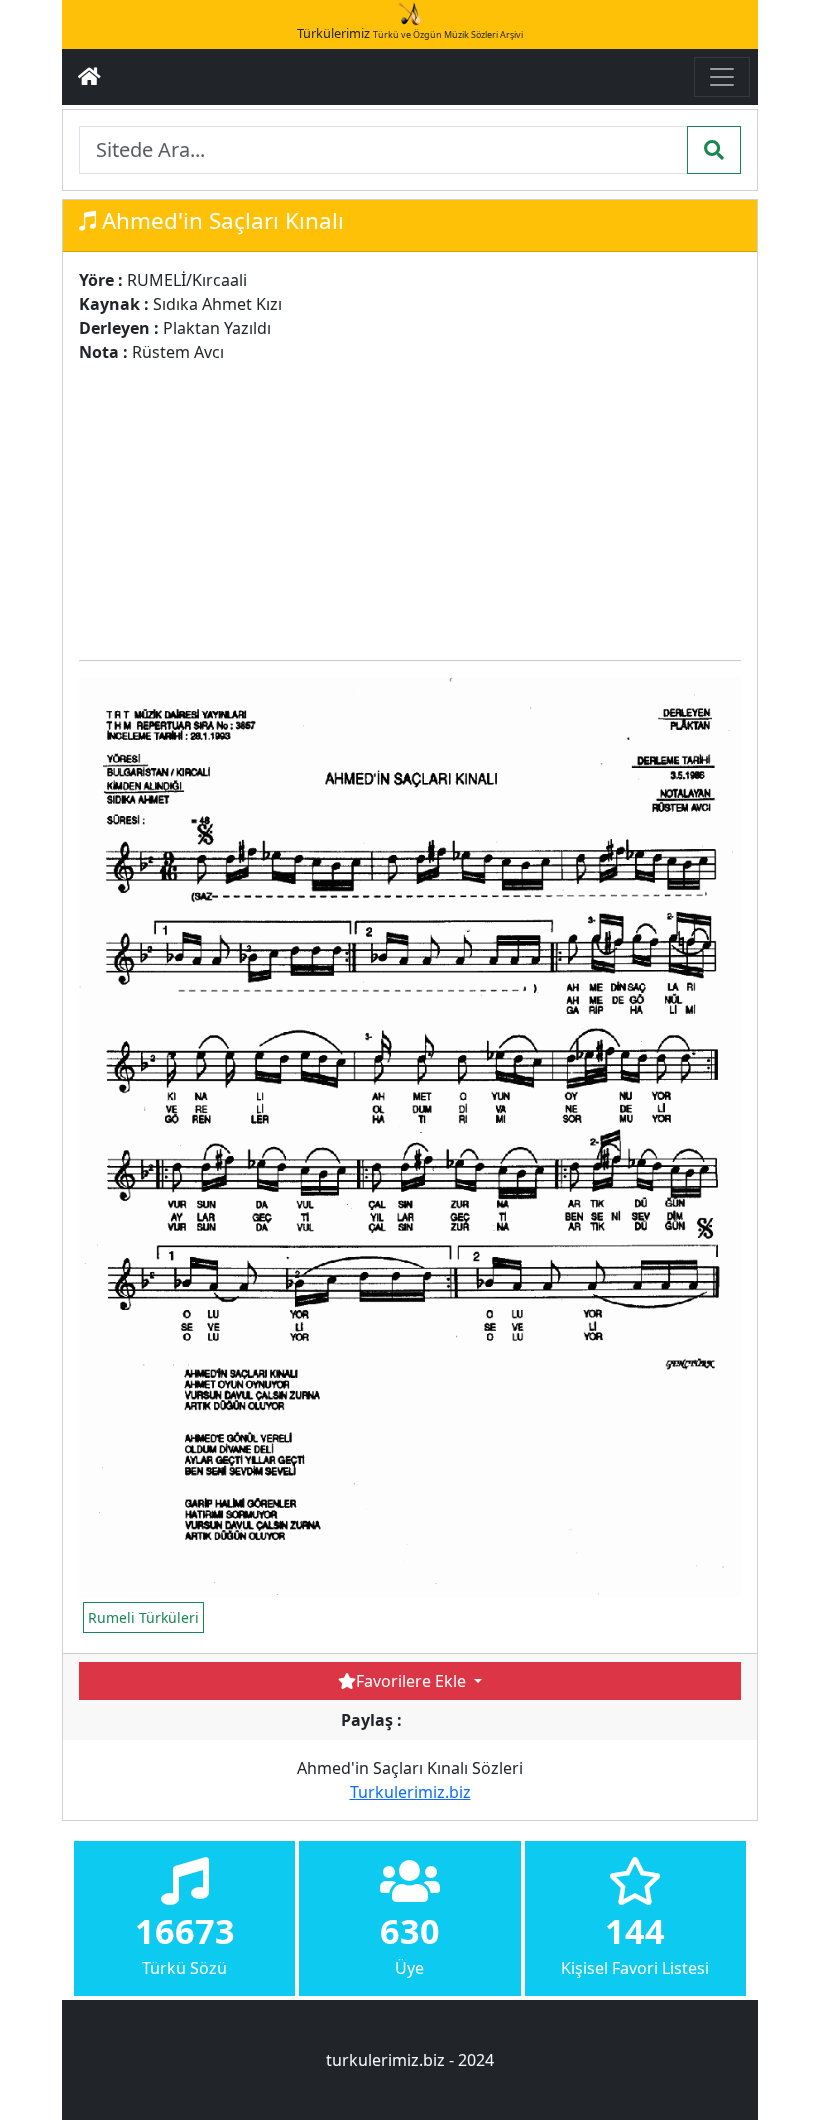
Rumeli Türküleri (143, 1617)
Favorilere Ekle (413, 1681)
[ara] (714, 150)
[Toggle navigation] (722, 77)
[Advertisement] (443, 504)
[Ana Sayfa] (89, 77)
